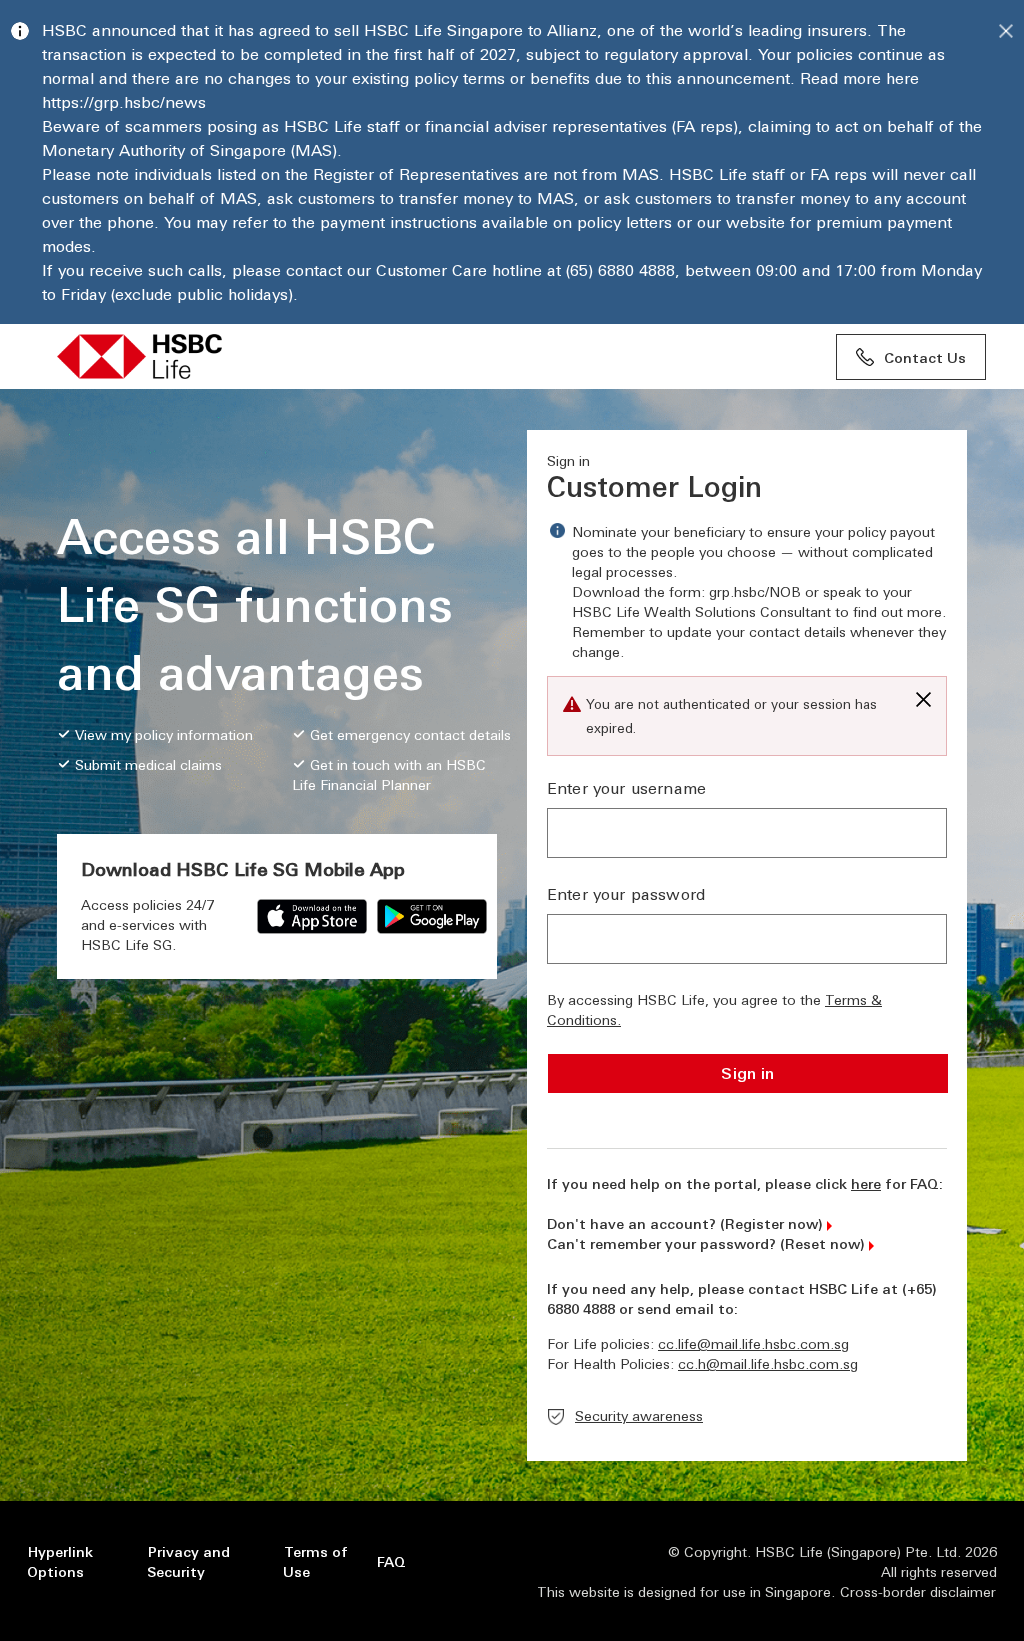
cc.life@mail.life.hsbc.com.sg (753, 1343)
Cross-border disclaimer (918, 1591)
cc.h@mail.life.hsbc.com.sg (768, 1363)
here (866, 1183)
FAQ (391, 1561)
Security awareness (639, 1415)
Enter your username (626, 787)
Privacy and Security (188, 1561)
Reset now (822, 1243)
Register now (771, 1223)
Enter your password (626, 893)
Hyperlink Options (60, 1561)
